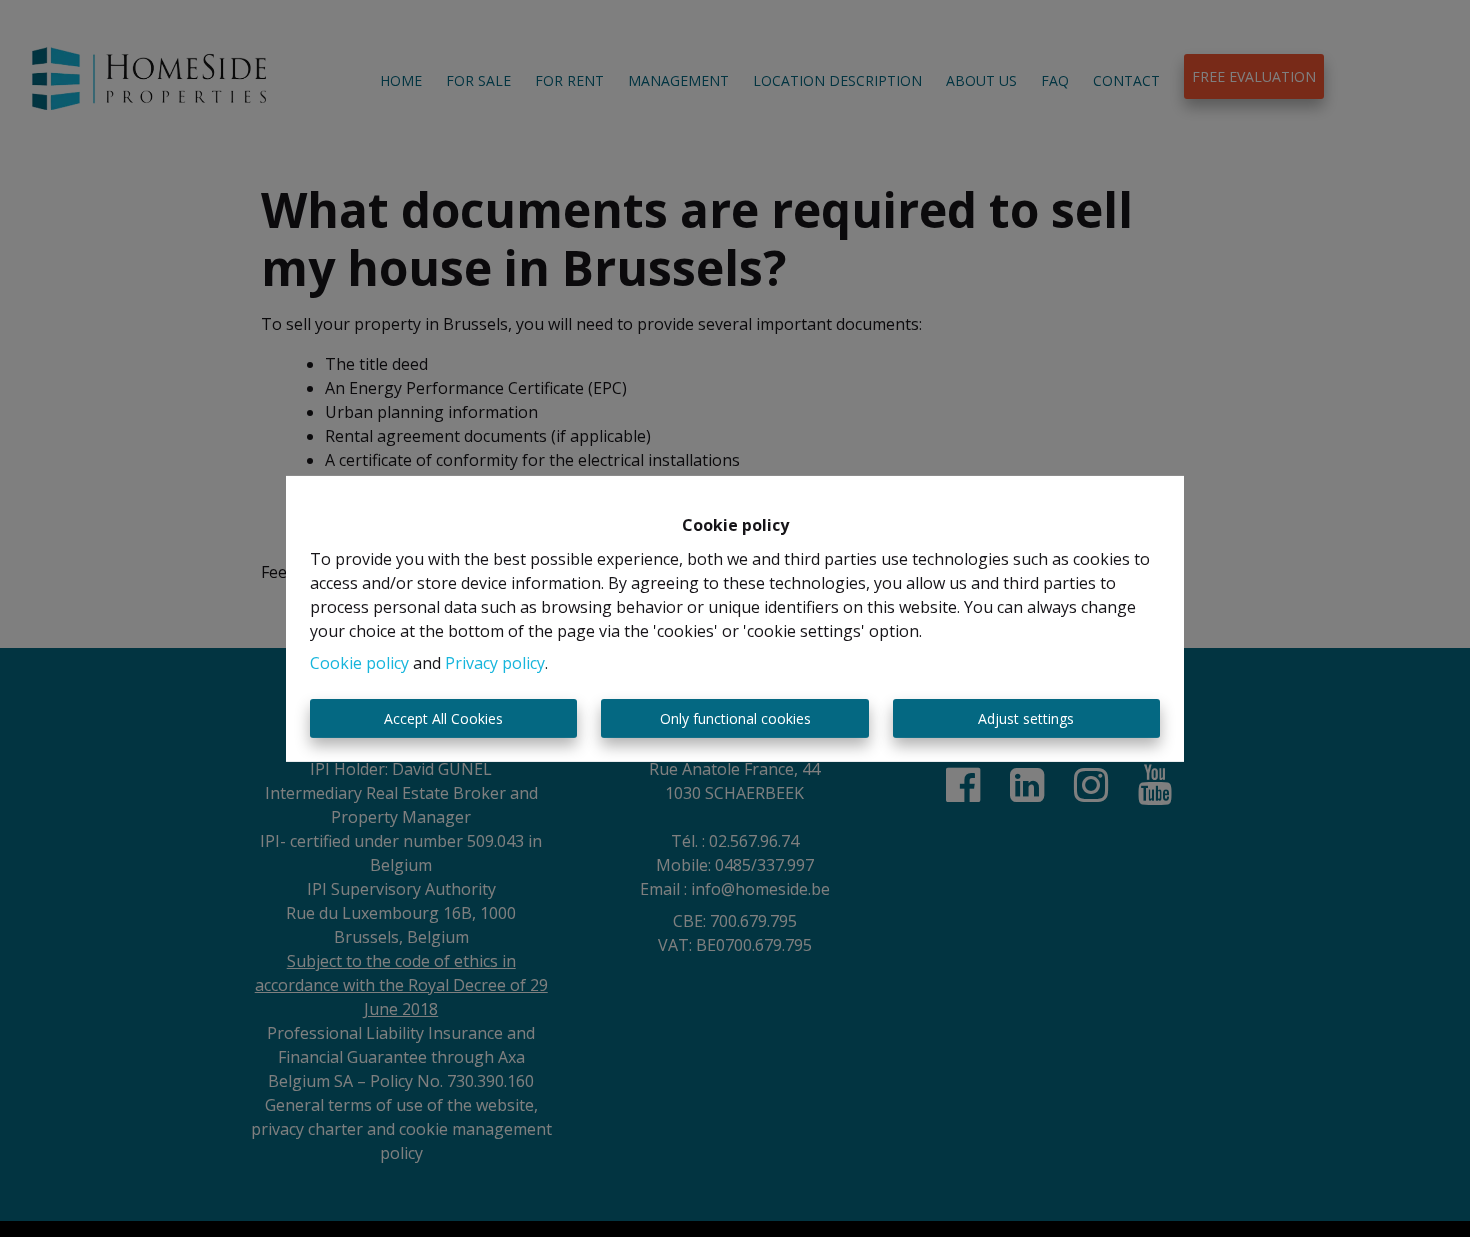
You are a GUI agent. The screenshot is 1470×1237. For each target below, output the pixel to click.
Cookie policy (359, 663)
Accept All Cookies (443, 718)
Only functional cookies (735, 718)
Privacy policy (495, 663)
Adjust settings (1026, 718)
